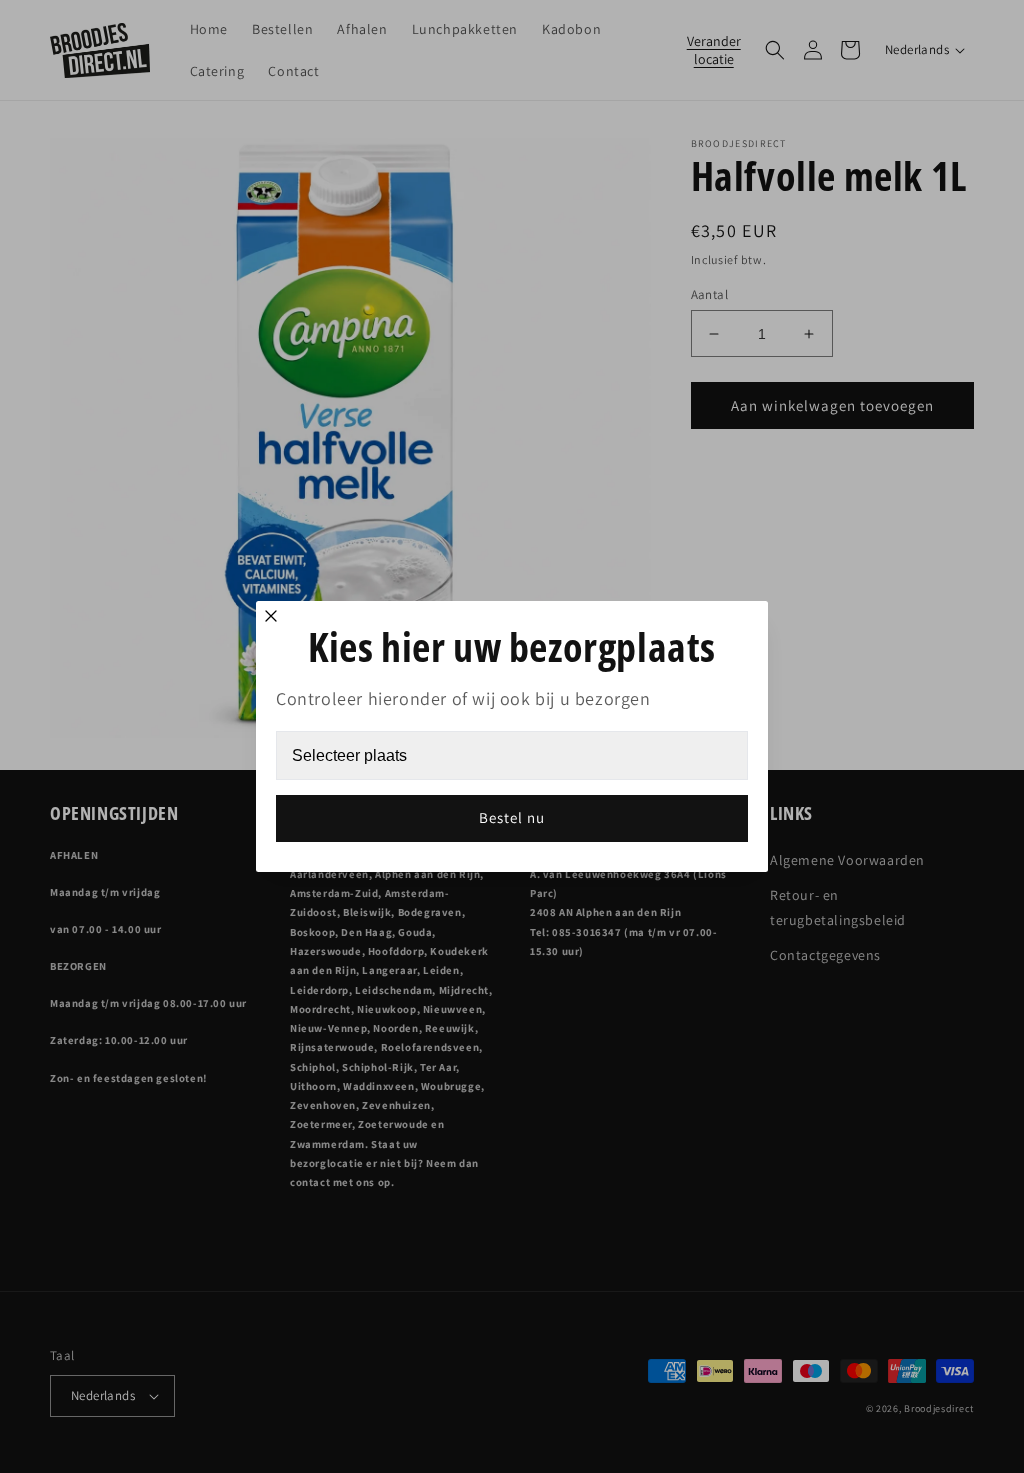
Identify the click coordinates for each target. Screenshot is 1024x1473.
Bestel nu (512, 817)
